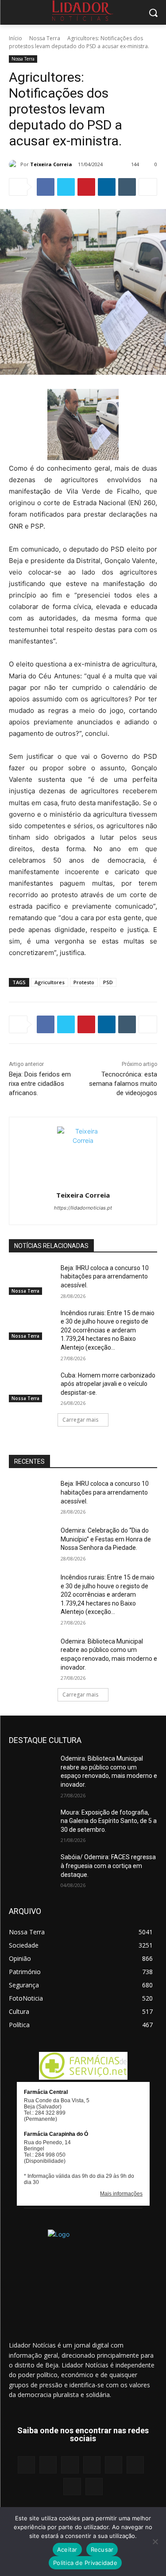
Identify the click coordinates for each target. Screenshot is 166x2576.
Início (15, 38)
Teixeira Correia (51, 164)
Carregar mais (80, 1420)
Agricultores (50, 982)
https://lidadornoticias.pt (83, 1208)
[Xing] (94, 2487)
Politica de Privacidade (85, 2563)
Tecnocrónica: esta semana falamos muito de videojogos (123, 1084)
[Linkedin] (107, 187)
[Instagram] (48, 2465)
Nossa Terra (45, 38)
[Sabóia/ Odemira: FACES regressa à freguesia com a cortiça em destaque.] (31, 1868)
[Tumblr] (127, 187)
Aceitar (67, 2549)
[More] (148, 187)
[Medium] (92, 2465)
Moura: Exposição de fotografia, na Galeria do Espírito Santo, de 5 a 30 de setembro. (109, 1821)
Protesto (84, 982)
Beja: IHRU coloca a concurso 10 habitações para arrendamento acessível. (105, 1277)
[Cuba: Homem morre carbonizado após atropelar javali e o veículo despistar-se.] (31, 1387)
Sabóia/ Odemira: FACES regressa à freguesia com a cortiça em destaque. (108, 1866)
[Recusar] (155, 2542)
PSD (108, 982)
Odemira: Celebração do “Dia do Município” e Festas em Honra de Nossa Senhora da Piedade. (106, 1539)
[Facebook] (46, 187)
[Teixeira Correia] (15, 164)
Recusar (102, 2549)
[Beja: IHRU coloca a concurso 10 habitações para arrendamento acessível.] (31, 1279)
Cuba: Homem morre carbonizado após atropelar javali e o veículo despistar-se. (108, 1384)
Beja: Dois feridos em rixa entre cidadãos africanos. (40, 1084)
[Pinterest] (86, 187)
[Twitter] (66, 187)
